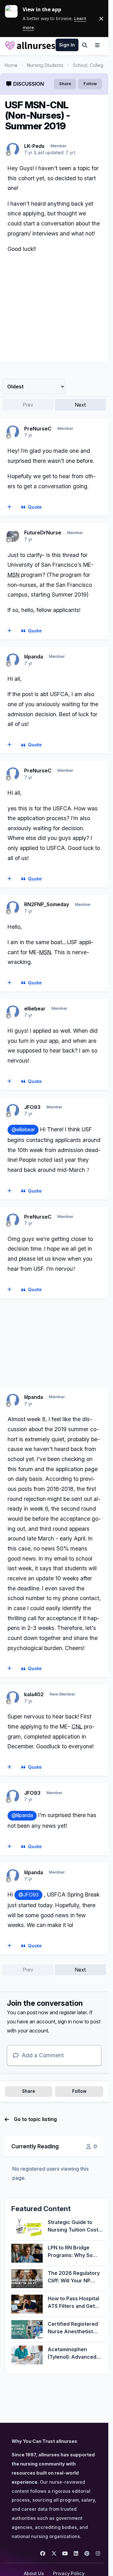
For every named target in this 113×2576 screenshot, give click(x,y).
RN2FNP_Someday (47, 904)
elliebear (35, 1009)
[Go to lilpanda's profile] (13, 660)
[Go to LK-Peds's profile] (13, 149)
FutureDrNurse (43, 533)
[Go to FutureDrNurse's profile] (13, 536)
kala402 (34, 1694)
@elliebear (23, 1130)
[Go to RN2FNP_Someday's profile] (13, 907)
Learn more (14, 19)
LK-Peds (34, 146)
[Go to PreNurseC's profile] (13, 432)
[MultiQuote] (10, 507)
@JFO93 (29, 1895)
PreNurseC (38, 429)
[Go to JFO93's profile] (13, 1110)
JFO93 (32, 1107)
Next (80, 405)
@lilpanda (22, 1815)
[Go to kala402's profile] (13, 1697)
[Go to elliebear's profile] (13, 1012)
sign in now (70, 2021)
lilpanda (34, 657)
